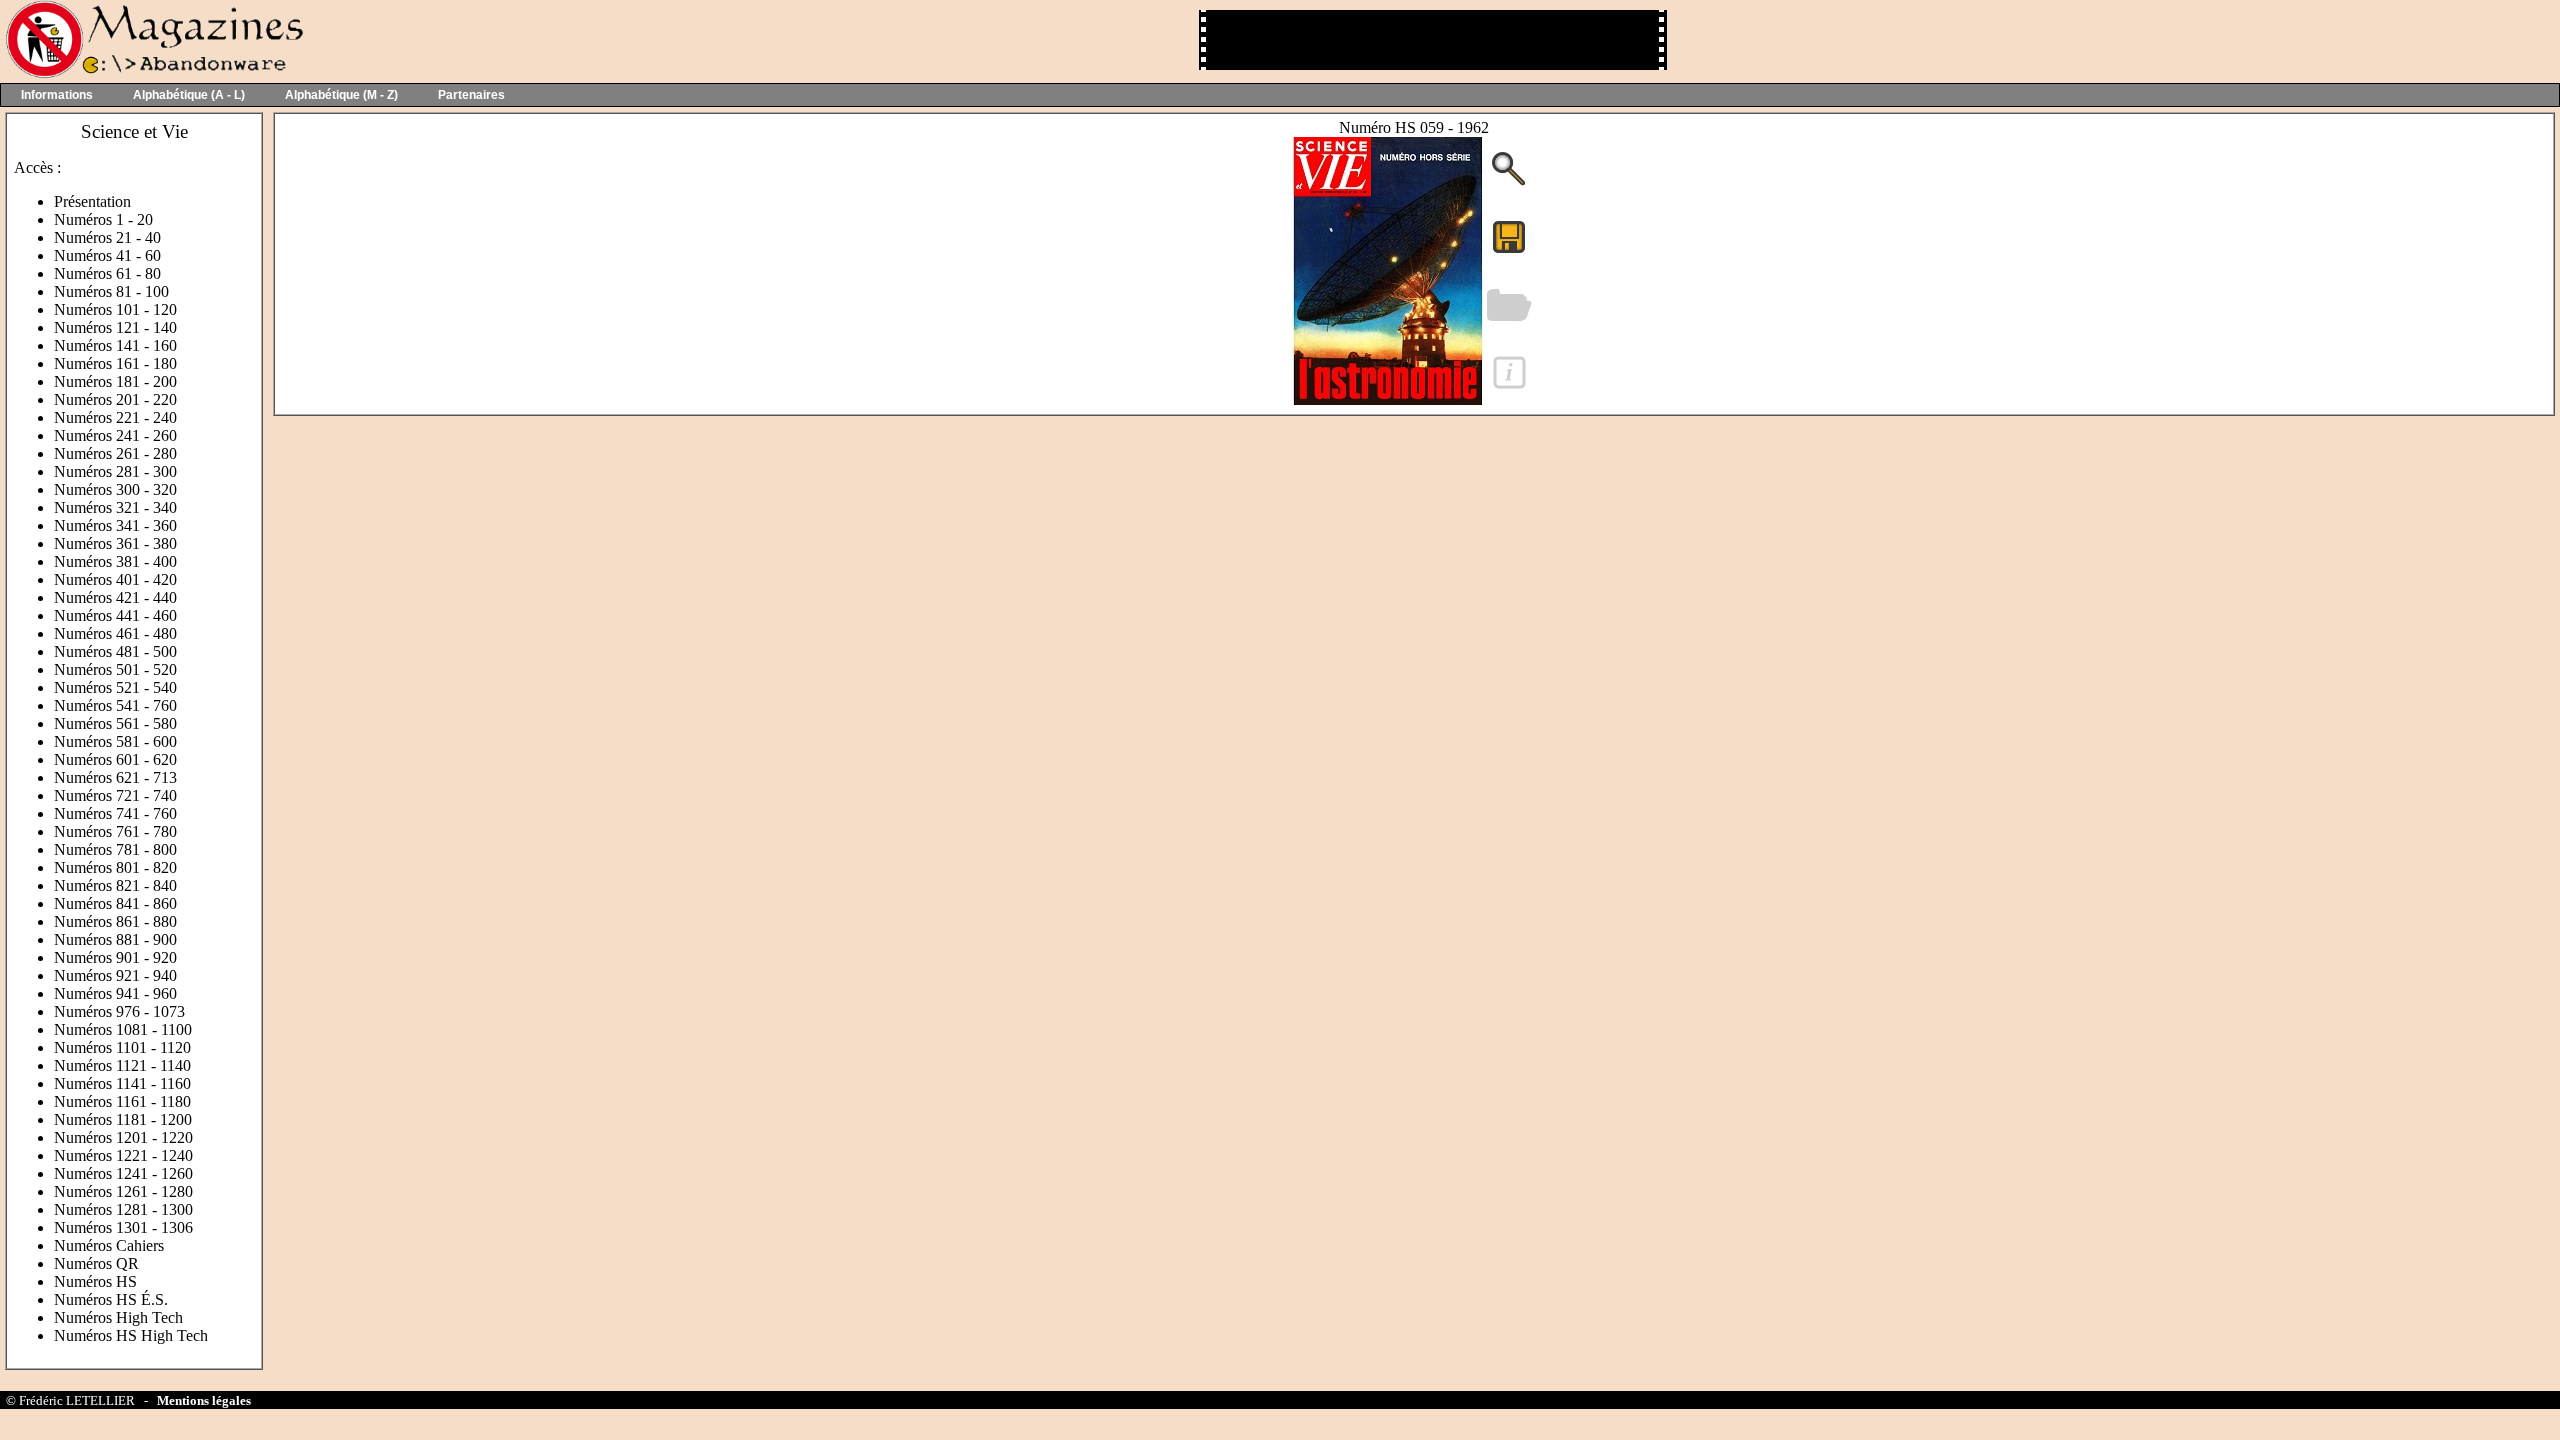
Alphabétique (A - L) (189, 95)
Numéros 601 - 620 (115, 759)
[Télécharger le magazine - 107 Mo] (1509, 251)
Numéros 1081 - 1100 (123, 1029)
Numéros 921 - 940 (115, 975)
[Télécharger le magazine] (1388, 399)
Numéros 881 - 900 (115, 939)
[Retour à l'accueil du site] (152, 73)
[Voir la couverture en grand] (1509, 183)
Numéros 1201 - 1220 (123, 1137)
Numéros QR (96, 1263)
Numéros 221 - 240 (115, 417)
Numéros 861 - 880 (115, 921)
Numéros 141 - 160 (115, 345)
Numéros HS (95, 1281)
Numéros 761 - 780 (115, 831)
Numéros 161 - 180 (115, 363)
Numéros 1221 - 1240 (123, 1155)
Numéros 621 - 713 (115, 777)
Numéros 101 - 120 (115, 309)
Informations (57, 95)
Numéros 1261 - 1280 (123, 1191)
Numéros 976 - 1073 (119, 1011)
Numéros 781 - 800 (115, 849)
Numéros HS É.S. (111, 1299)
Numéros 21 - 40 (107, 237)
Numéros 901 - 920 (115, 957)
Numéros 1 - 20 (103, 219)
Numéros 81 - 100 (111, 291)
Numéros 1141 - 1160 (122, 1083)
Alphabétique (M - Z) (341, 95)
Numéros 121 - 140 (115, 327)
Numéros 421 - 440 (115, 597)
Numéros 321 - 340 (115, 507)
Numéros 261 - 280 (115, 453)
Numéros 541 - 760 (115, 705)
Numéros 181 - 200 (115, 381)
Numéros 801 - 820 (115, 867)
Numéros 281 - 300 (115, 471)
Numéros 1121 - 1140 (122, 1065)
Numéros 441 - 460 (115, 615)
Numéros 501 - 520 (115, 669)
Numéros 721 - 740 (115, 795)
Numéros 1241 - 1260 (123, 1173)
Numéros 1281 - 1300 (123, 1209)
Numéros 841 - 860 (115, 903)
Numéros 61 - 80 (107, 273)
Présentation (92, 201)
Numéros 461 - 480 (115, 633)
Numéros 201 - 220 (115, 399)
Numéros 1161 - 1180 (122, 1101)
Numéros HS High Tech (131, 1335)
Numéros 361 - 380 (115, 543)
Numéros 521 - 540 (115, 687)
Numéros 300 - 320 (115, 489)
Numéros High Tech (118, 1317)
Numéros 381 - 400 (115, 561)
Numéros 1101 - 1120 (122, 1047)
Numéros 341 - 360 (115, 525)
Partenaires (471, 95)
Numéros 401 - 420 (115, 579)
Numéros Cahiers (109, 1245)
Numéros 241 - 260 (115, 435)
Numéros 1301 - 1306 (123, 1227)
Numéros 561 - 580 (115, 723)
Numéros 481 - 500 (115, 651)
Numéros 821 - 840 (115, 885)
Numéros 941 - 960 (115, 993)
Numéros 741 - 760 (115, 813)
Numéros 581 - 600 (115, 741)
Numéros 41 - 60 (107, 255)
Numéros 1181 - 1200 (123, 1119)
